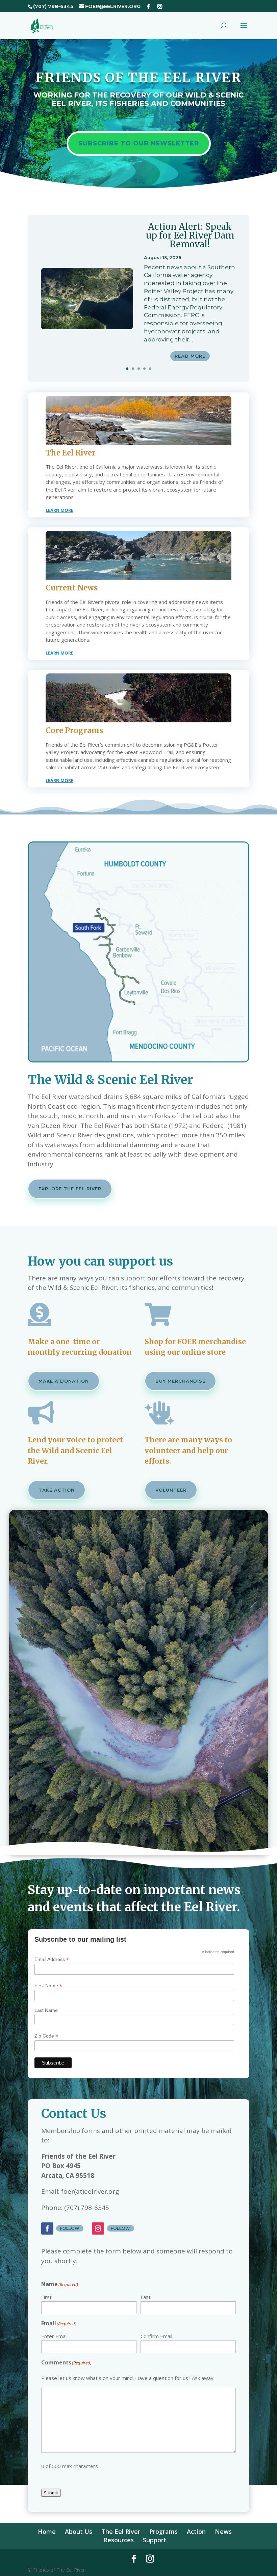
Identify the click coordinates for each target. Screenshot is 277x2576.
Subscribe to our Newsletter (139, 143)
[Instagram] (160, 6)
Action (196, 2531)
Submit (51, 2493)
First (46, 2297)
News (223, 2531)
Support (155, 2540)
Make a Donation (64, 1381)
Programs (163, 2531)
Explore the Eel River (70, 1189)
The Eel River (121, 2531)
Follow (70, 2228)
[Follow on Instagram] (98, 2228)
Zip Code (46, 2036)
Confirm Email (156, 2336)
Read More (190, 356)
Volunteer (171, 1490)
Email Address (52, 1959)
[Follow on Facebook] (47, 2228)
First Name (48, 1986)
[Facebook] (148, 6)
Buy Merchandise (180, 1381)
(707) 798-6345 (53, 6)
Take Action (57, 1490)
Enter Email (54, 2336)
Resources (119, 2540)
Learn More (59, 510)
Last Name (46, 2010)
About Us (79, 2531)
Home (47, 2531)
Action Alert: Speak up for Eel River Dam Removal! (190, 235)
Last (146, 2297)
